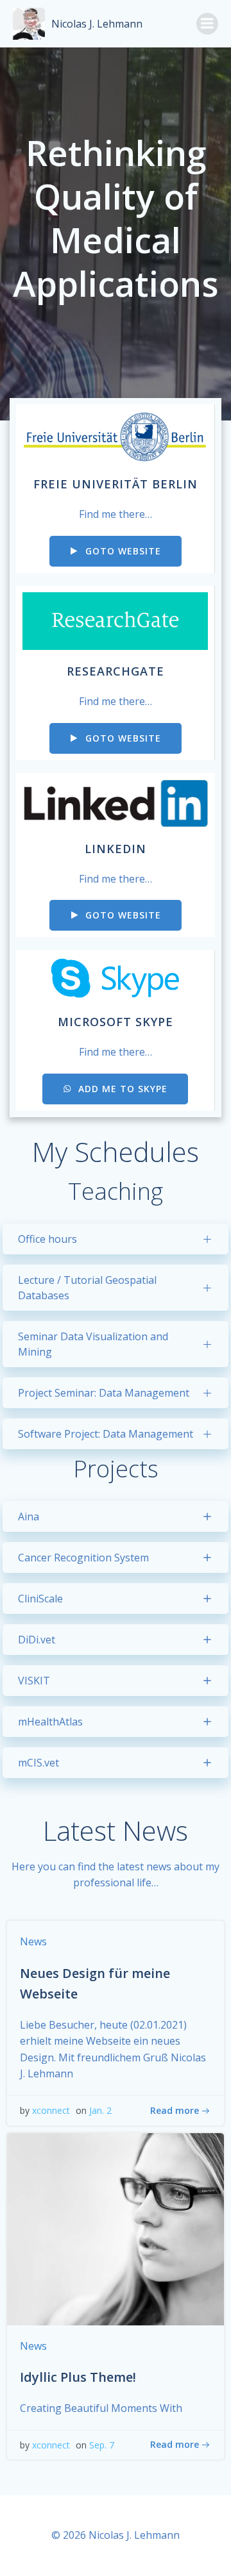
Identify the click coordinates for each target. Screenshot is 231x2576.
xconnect (51, 2110)
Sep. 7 (102, 2445)
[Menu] (207, 24)
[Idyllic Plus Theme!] (116, 2228)
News (33, 1941)
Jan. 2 (100, 2110)
